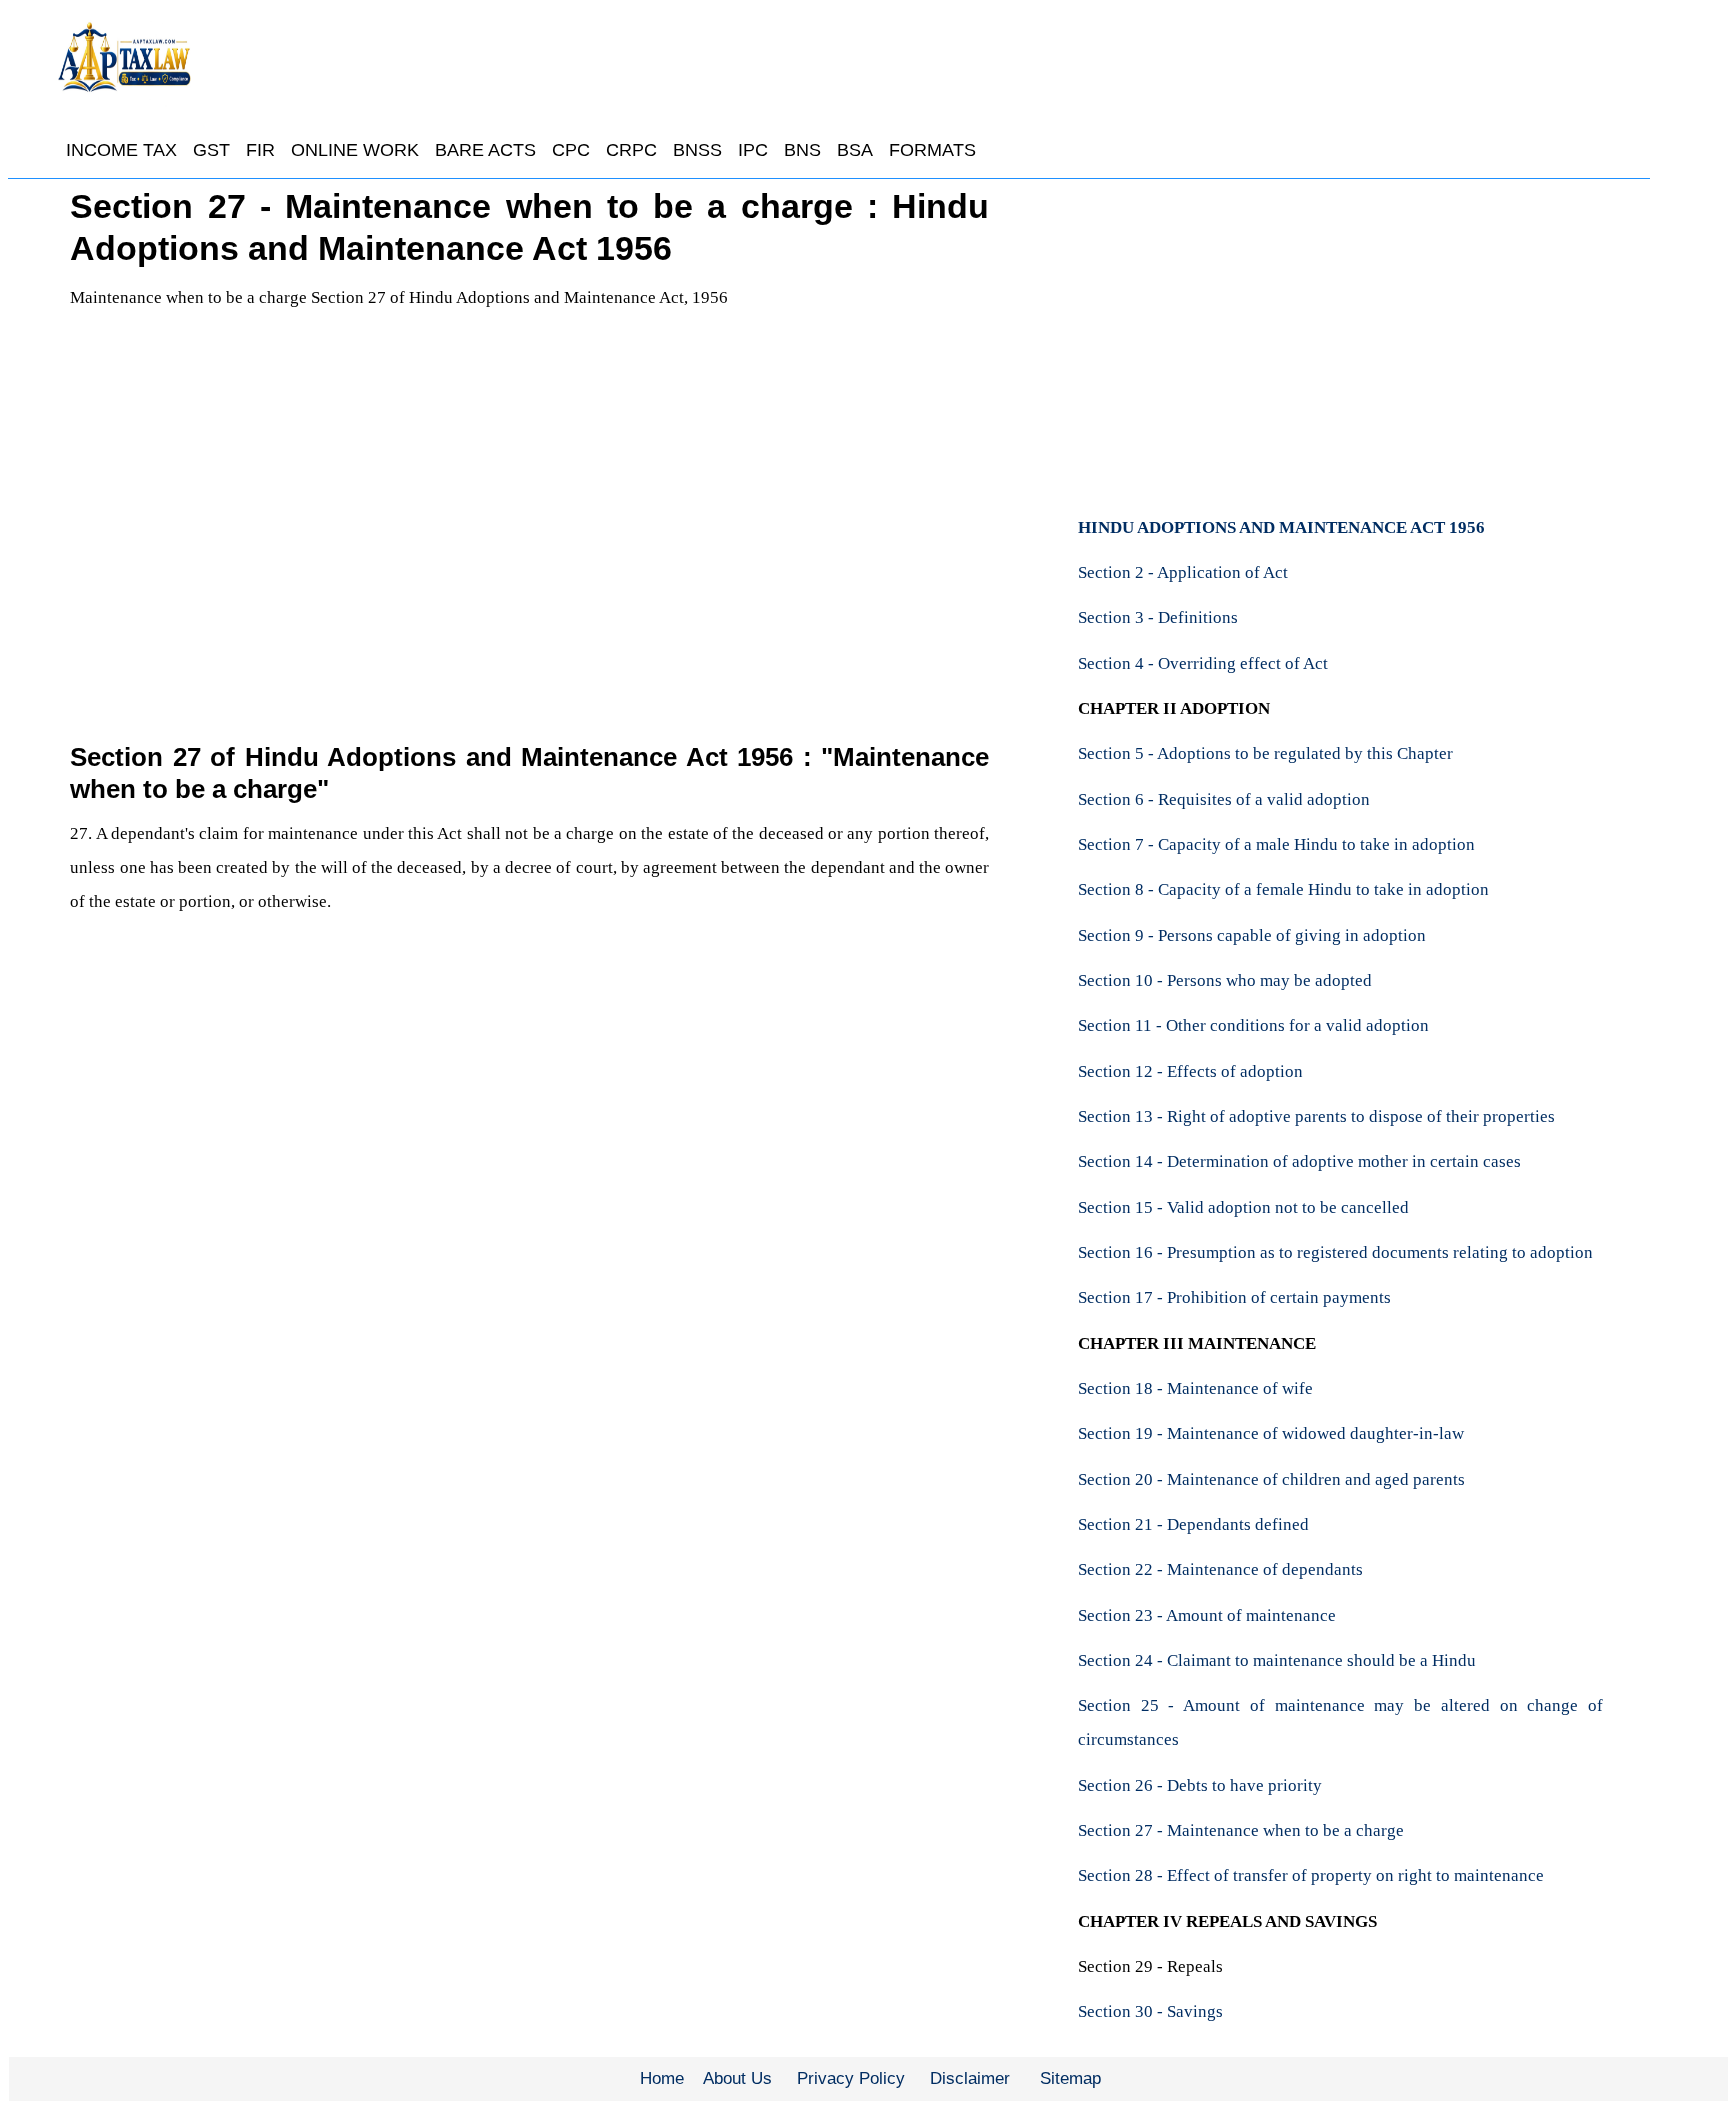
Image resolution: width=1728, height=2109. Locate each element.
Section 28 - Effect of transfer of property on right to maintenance (1311, 1875)
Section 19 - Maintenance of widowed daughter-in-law (1271, 1433)
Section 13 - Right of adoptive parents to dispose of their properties (1316, 1116)
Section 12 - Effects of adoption (1190, 1071)
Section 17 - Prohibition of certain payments (1234, 1297)
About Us (737, 2078)
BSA (855, 150)
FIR (260, 150)
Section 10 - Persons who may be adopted (1225, 980)
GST (211, 150)
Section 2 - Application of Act (1183, 572)
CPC (571, 150)
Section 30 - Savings (1150, 2011)
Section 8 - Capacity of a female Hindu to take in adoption (1283, 889)
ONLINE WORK (355, 150)
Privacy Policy (851, 2078)
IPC (753, 150)
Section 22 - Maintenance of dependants (1220, 1569)
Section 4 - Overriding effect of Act (1203, 663)
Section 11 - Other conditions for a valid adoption (1253, 1025)
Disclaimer (970, 2078)
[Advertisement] (529, 546)
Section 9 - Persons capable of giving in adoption (1252, 935)
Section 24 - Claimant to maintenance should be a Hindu (1277, 1660)
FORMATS (932, 150)
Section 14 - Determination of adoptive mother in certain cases (1299, 1161)
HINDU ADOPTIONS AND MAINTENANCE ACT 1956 (1281, 527)
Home (662, 2078)
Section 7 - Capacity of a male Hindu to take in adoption (1276, 844)
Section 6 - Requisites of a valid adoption (1224, 799)
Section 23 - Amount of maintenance (1207, 1615)
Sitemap (1070, 2078)
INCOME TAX (121, 150)
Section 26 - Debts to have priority (1200, 1785)
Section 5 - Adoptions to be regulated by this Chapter (1265, 753)
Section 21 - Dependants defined (1193, 1524)
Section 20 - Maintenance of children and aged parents (1271, 1479)
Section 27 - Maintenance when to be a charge (1241, 1830)
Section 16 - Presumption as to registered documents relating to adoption (1335, 1252)
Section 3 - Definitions (1158, 617)
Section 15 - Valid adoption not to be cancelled (1243, 1207)
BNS (802, 150)
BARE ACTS (485, 150)
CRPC (631, 150)
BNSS (697, 150)
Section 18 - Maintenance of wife (1195, 1388)
